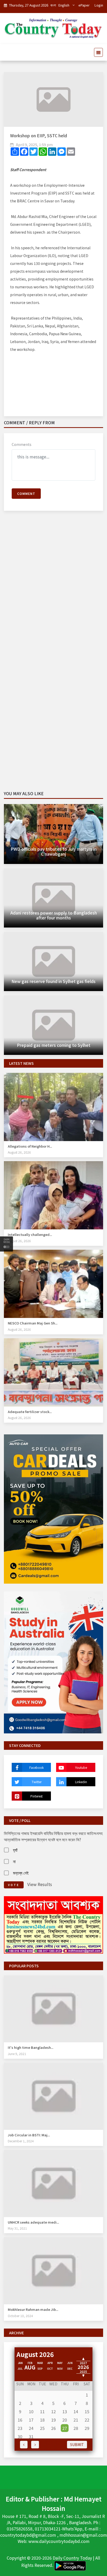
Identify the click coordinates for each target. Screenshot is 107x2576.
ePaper (84, 5)
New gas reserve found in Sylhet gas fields (53, 981)
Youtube (81, 1767)
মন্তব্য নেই (21, 1873)
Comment (26, 493)
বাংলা (53, 5)
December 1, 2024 (21, 2141)
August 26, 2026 (19, 1152)
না (14, 1861)
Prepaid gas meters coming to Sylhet (54, 1045)
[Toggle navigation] (97, 52)
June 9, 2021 (17, 2054)
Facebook (36, 1767)
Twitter (37, 1782)
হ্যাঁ (15, 1850)
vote (14, 1885)
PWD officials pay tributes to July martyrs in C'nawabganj (54, 851)
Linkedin (81, 1782)
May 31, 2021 (17, 2228)
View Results (40, 1884)
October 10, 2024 (20, 2316)
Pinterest (36, 1796)
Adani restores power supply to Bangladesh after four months (54, 915)
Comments (22, 444)
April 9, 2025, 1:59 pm (34, 145)
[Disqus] (53, 590)
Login (99, 5)
